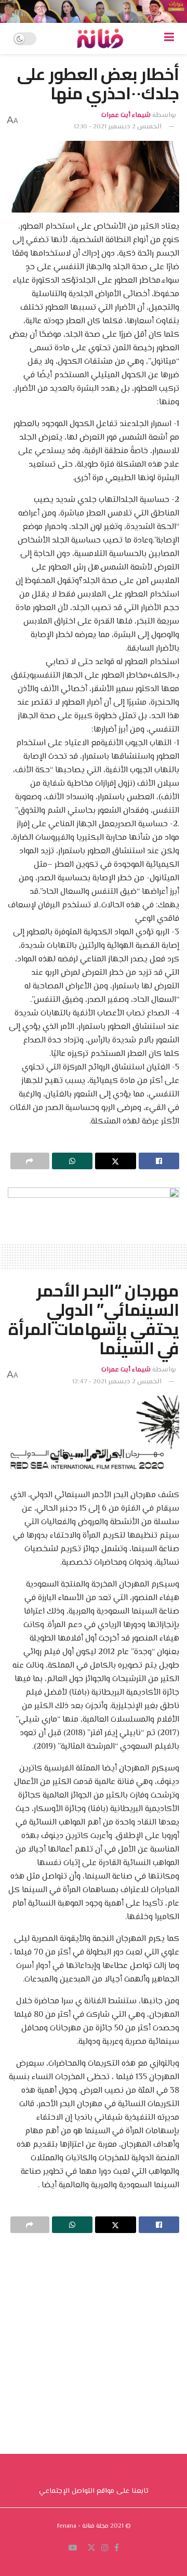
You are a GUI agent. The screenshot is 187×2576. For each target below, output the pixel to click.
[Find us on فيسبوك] (117, 2548)
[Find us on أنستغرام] (105, 2548)
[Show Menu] (169, 38)
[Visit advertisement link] (94, 11)
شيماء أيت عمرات (126, 115)
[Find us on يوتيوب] (73, 2548)
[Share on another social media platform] (30, 1161)
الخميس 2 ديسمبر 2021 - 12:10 (118, 127)
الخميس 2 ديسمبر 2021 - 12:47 (117, 1382)
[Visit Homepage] (100, 38)
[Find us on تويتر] (91, 2548)
